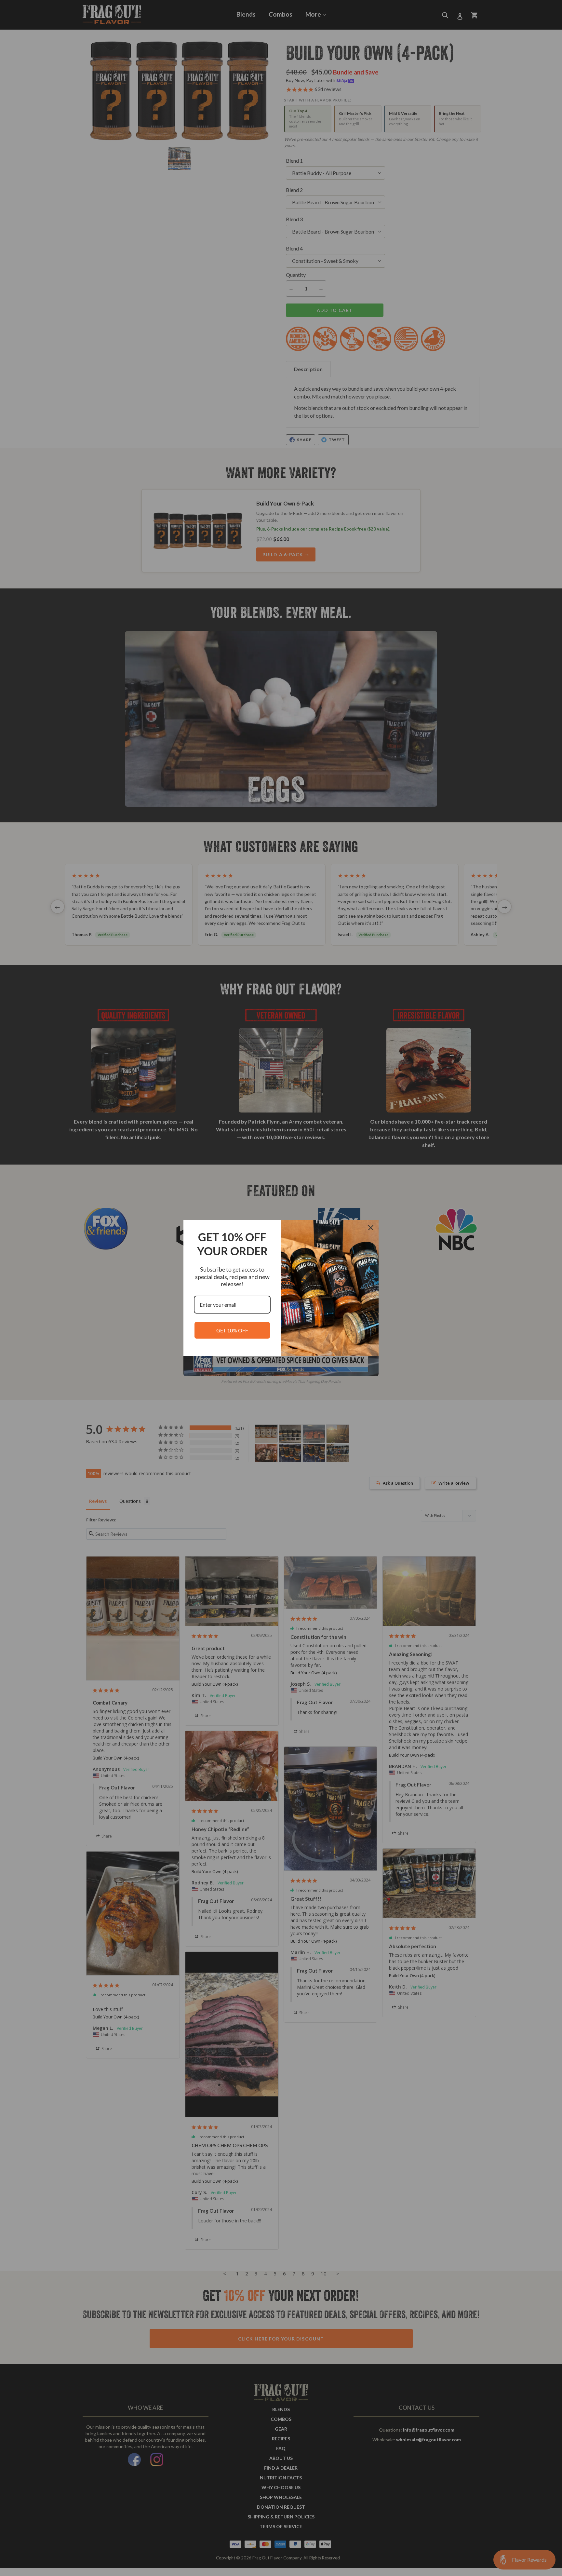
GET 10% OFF (232, 1330)
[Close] (371, 1228)
